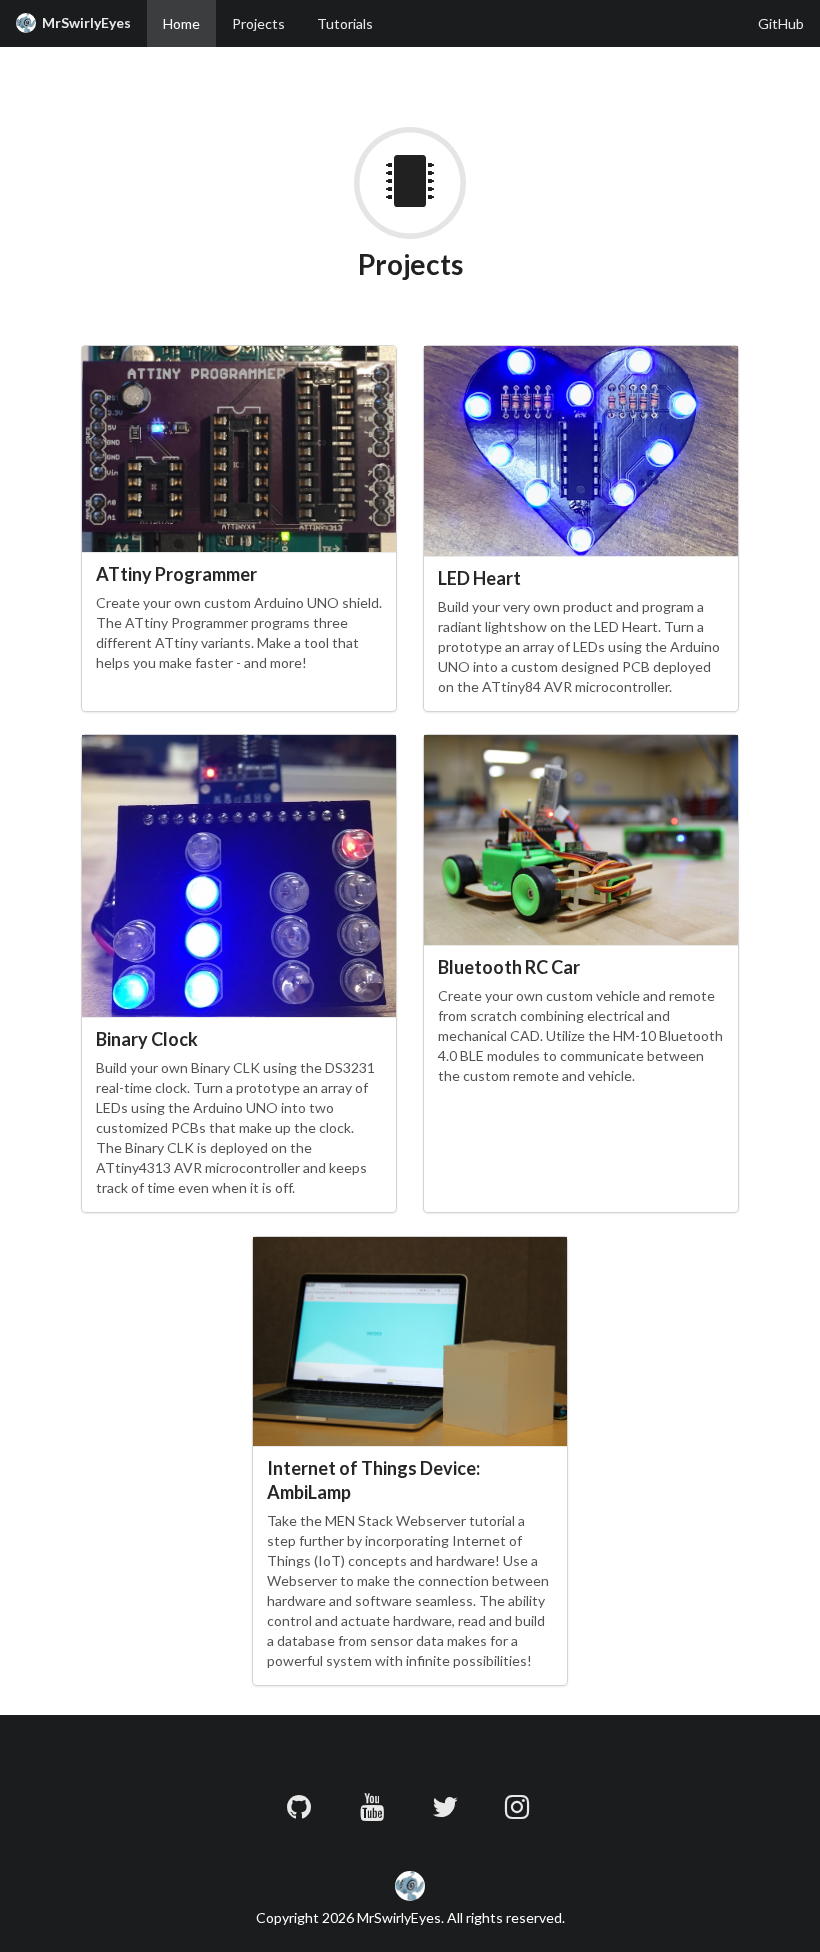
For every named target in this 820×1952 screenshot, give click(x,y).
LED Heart (479, 578)
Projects (258, 23)
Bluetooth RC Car (509, 967)
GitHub (781, 23)
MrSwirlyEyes (83, 22)
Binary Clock (147, 1039)
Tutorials (345, 23)
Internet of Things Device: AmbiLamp (373, 1479)
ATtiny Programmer (176, 574)
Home (181, 23)
